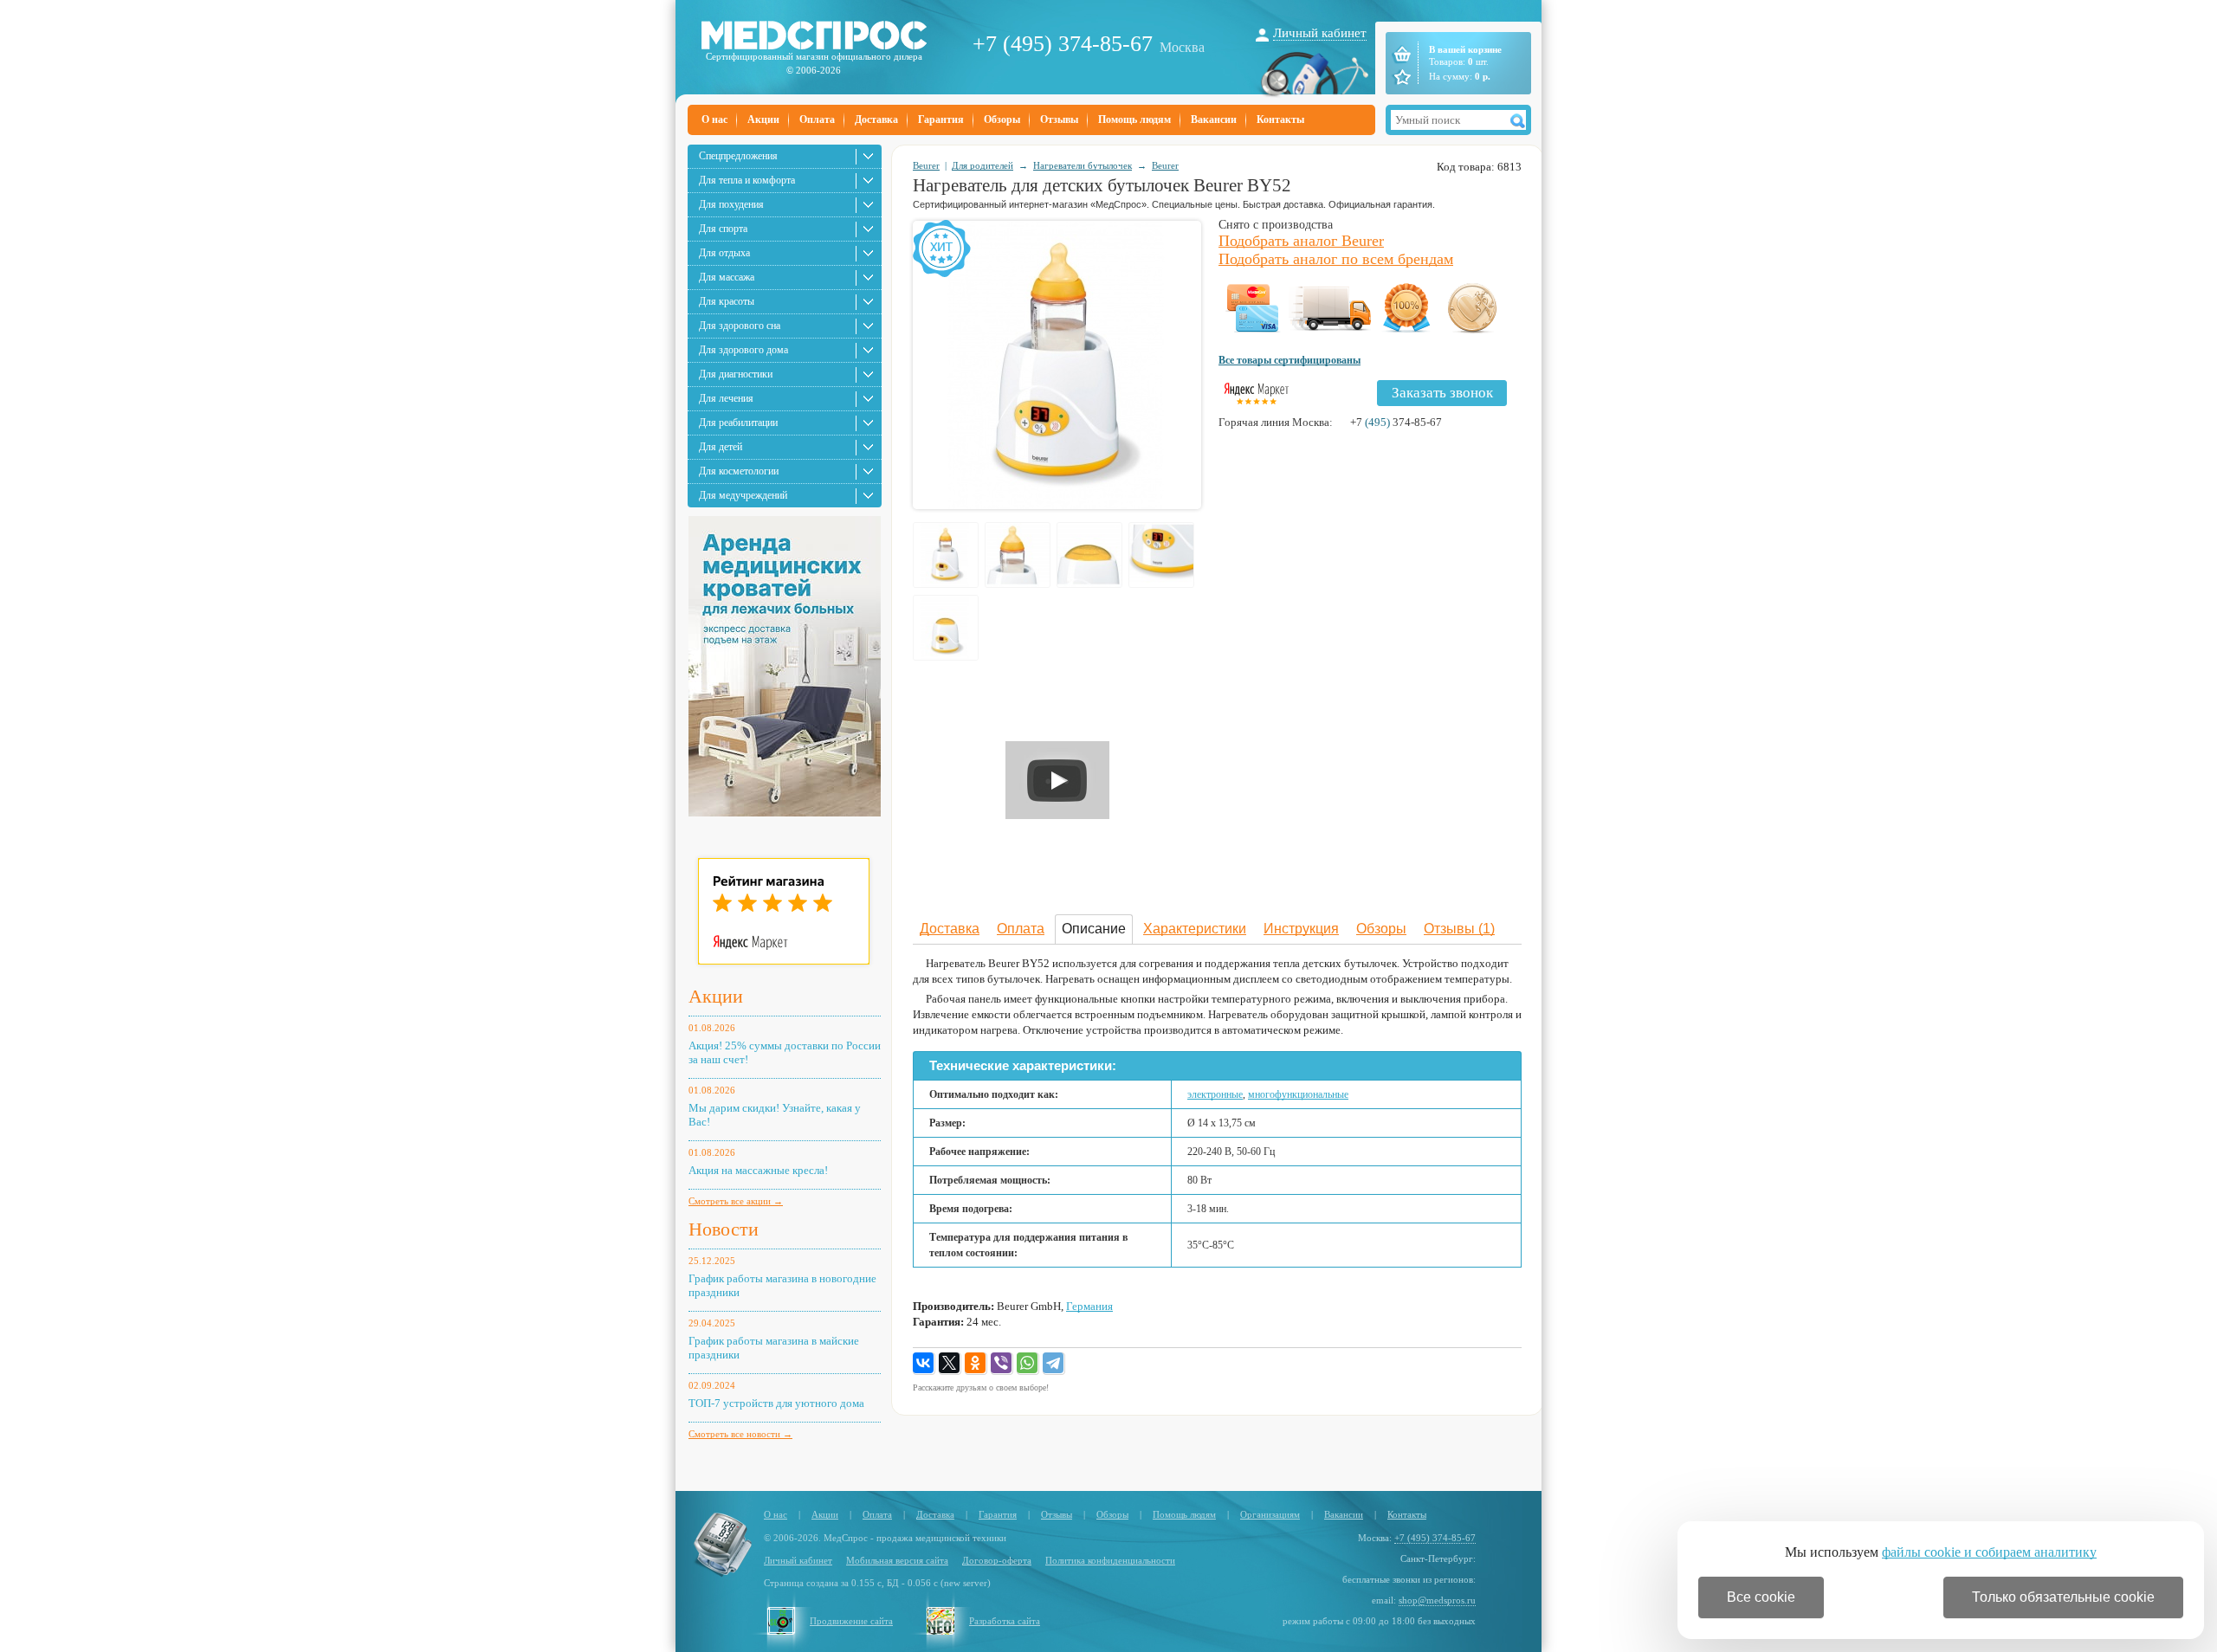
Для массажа (727, 277)
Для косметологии (739, 471)
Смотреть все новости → (740, 1434)
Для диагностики (736, 374)
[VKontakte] (924, 1364)
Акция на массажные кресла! (758, 1170)
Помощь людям (1134, 119)
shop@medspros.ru (1437, 1600)
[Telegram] (1054, 1364)
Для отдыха (724, 253)
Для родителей (982, 165)
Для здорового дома (743, 350)
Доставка (876, 119)
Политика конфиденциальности (1110, 1560)
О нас (714, 119)
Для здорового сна (740, 326)
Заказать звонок (1442, 393)
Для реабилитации (738, 423)
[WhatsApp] (1028, 1364)
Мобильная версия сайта (897, 1560)
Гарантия (941, 119)
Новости (724, 1229)
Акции (763, 119)
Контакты (1280, 119)
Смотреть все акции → (736, 1201)
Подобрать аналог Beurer (1301, 241)
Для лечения (726, 398)
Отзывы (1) (1459, 929)
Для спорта (723, 229)
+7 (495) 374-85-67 (1063, 44)
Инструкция (1301, 929)
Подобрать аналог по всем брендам (1336, 259)
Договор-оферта (997, 1560)
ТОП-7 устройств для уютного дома (776, 1403)
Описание (1094, 929)
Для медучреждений (743, 495)
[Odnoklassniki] (976, 1364)
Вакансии (1214, 119)
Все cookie (1761, 1597)
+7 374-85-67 (1396, 422)
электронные (1215, 1094)
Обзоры (1002, 119)
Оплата (817, 119)
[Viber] (1002, 1364)
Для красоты (727, 301)
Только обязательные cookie (2063, 1597)
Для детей (721, 447)
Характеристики (1195, 929)
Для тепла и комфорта (747, 180)
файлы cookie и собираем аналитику (1989, 1552)
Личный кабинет (1320, 33)
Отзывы (1059, 119)
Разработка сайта (1005, 1621)
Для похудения (731, 204)
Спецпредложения (738, 156)
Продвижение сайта (851, 1621)
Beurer (926, 165)
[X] (950, 1364)
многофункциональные (1298, 1094)
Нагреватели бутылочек (1083, 165)
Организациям (1270, 1514)
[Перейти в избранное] (1401, 77)
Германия (1089, 1306)
